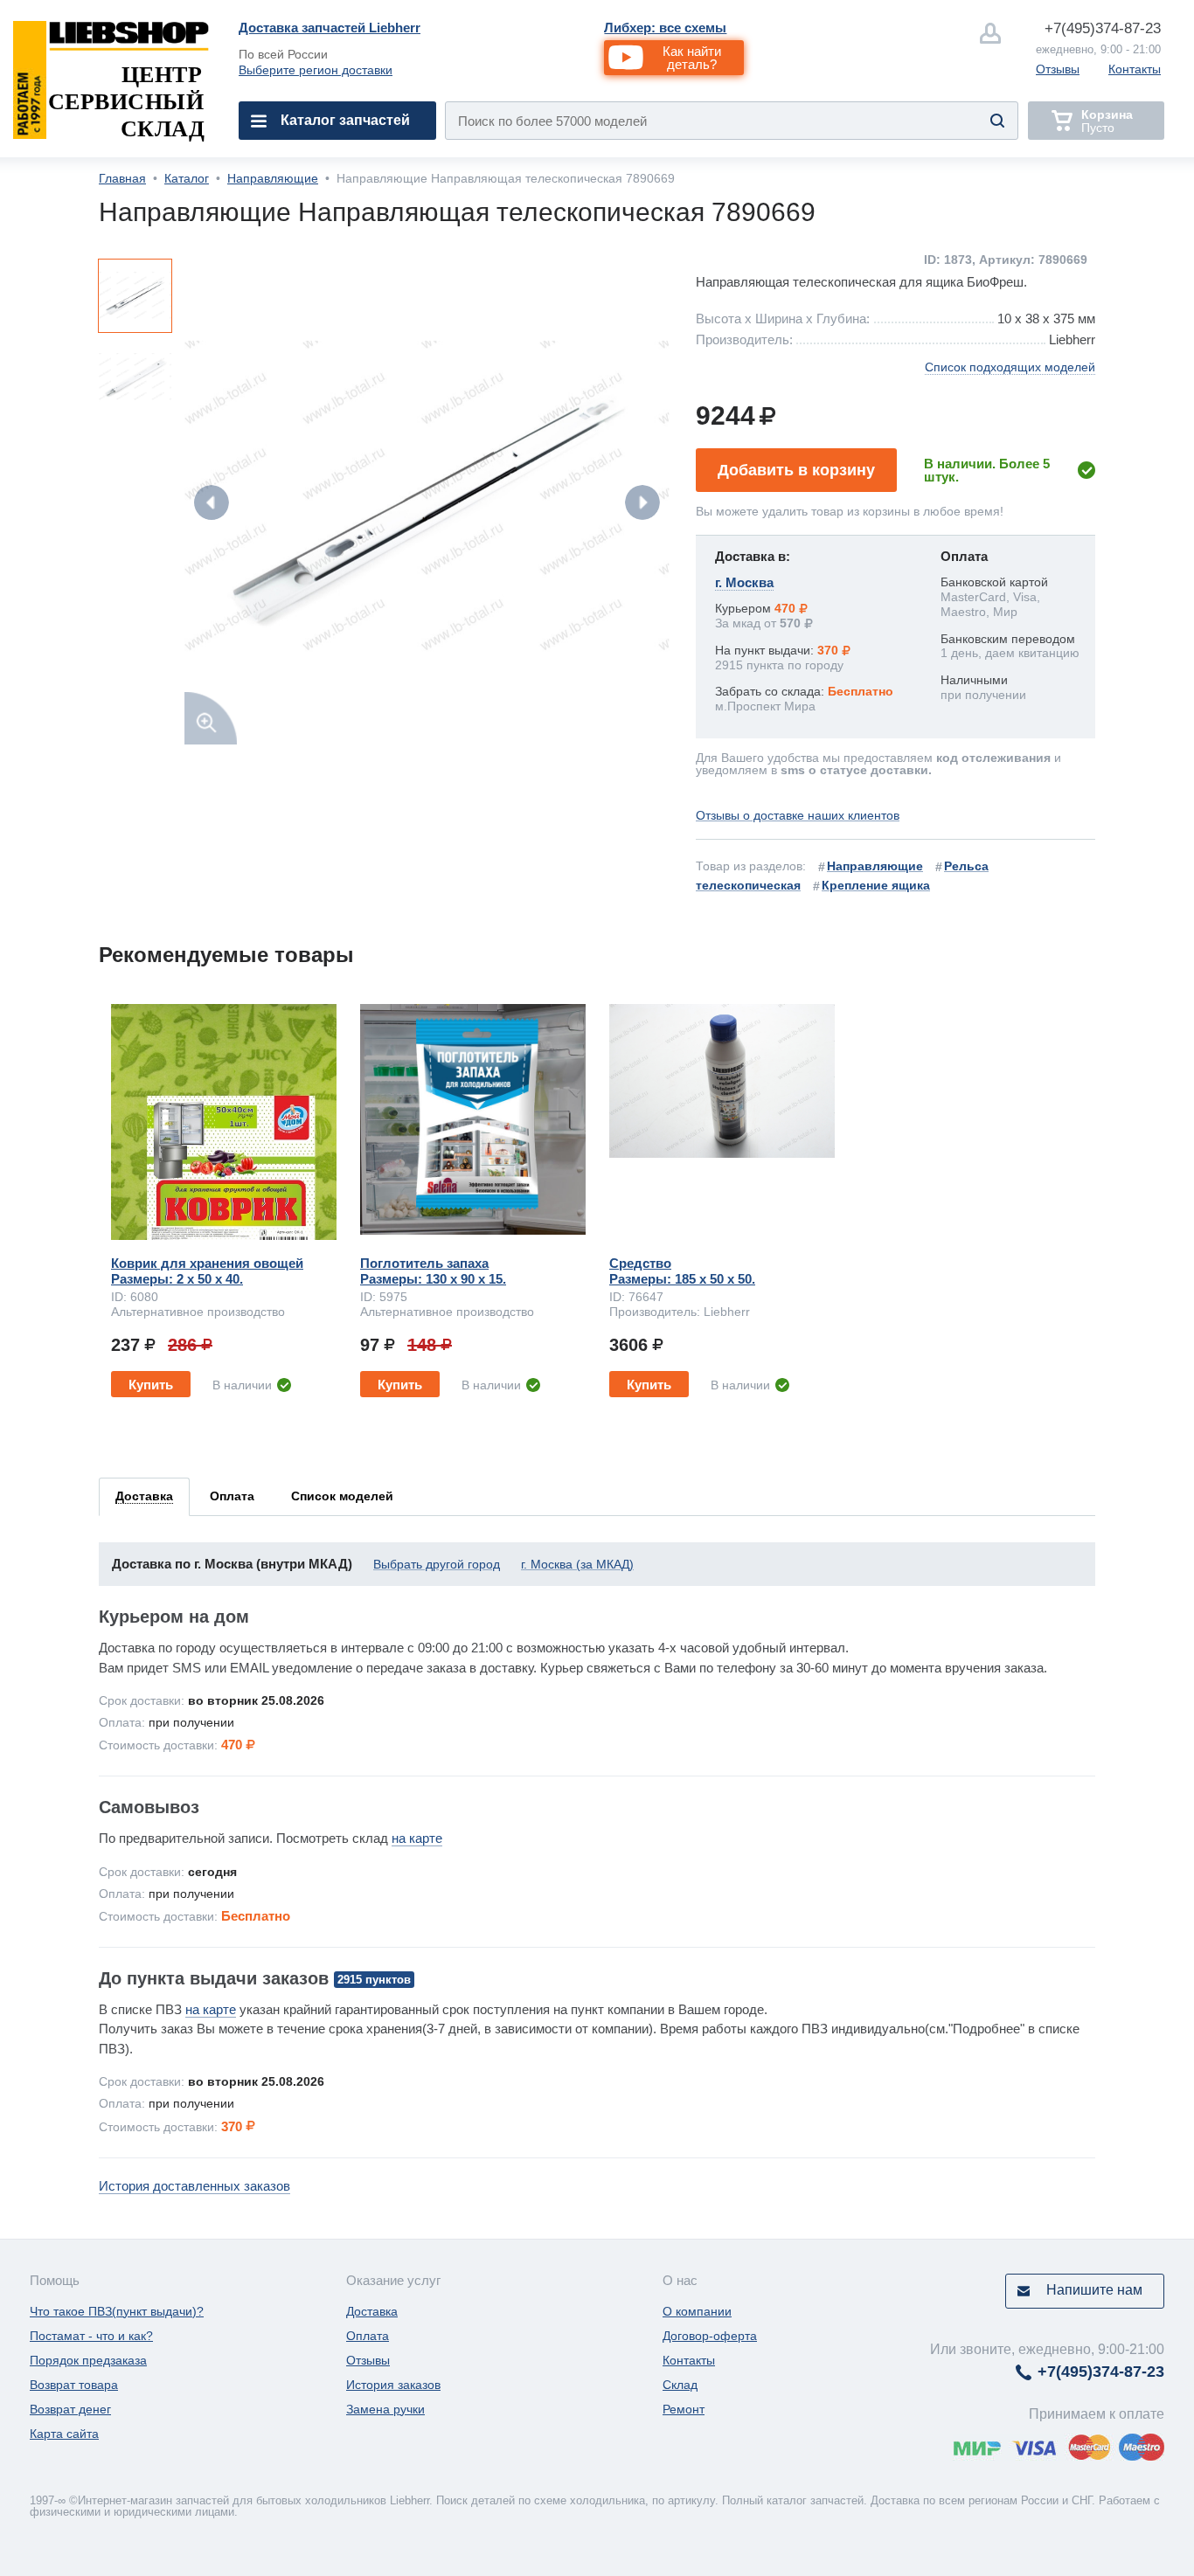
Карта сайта (64, 2434)
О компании (697, 2311)
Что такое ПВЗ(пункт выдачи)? (117, 2311)
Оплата (368, 2336)
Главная (122, 178)
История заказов (393, 2385)
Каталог (187, 178)
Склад (680, 2385)
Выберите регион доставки (316, 70)
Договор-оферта (710, 2336)
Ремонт (684, 2409)
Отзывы (1058, 69)
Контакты (1135, 69)
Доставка (372, 2311)
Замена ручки (385, 2409)
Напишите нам (1094, 2290)
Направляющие (273, 178)
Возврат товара (74, 2385)
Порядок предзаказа (88, 2360)
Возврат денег (70, 2409)
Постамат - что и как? (91, 2336)
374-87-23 (1103, 28)
